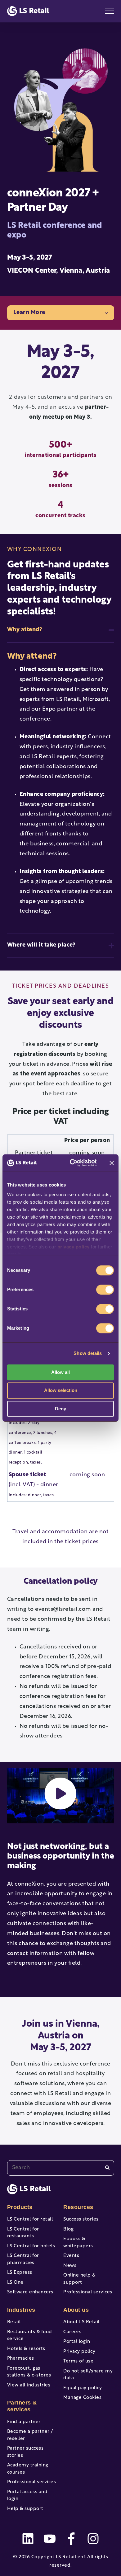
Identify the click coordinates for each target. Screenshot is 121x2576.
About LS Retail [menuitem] (81, 2322)
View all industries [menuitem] (29, 2385)
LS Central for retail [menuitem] (30, 2219)
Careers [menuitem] (72, 2332)
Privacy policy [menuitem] (79, 2352)
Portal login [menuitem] (77, 2342)
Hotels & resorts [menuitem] (26, 2349)
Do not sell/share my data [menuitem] (88, 2375)
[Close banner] (112, 1163)
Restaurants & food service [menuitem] (30, 2336)
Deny (60, 1409)
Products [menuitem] (20, 2207)
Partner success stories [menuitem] (25, 2452)
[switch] (105, 1290)
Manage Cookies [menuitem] (82, 2398)
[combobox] (61, 2168)
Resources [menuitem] (78, 2207)
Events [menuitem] (71, 2256)
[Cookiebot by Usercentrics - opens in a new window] (72, 1163)
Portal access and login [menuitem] (27, 2496)
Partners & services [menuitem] (22, 2406)
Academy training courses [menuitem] (28, 2469)
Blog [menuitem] (68, 2229)
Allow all (60, 1372)
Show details (88, 1353)
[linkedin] (28, 2539)
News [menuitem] (70, 2266)
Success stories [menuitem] (81, 2219)
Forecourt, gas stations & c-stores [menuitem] (29, 2372)
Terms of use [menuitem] (78, 2361)
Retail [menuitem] (14, 2322)
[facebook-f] (71, 2539)
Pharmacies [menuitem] (21, 2359)
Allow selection (61, 1391)
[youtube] (50, 2539)
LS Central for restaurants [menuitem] (23, 2233)
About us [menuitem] (76, 2310)
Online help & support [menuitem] (79, 2279)
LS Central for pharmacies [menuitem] (23, 2259)
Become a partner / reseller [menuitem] (30, 2435)
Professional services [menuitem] (32, 2482)
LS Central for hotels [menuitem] (31, 2246)
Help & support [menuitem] (25, 2509)
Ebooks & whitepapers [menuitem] (78, 2243)
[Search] (107, 2168)
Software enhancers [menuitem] (30, 2292)
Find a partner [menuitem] (24, 2422)
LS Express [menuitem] (20, 2273)
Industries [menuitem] (21, 2310)
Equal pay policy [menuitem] (83, 2388)
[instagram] (93, 2539)
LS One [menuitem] (15, 2283)
